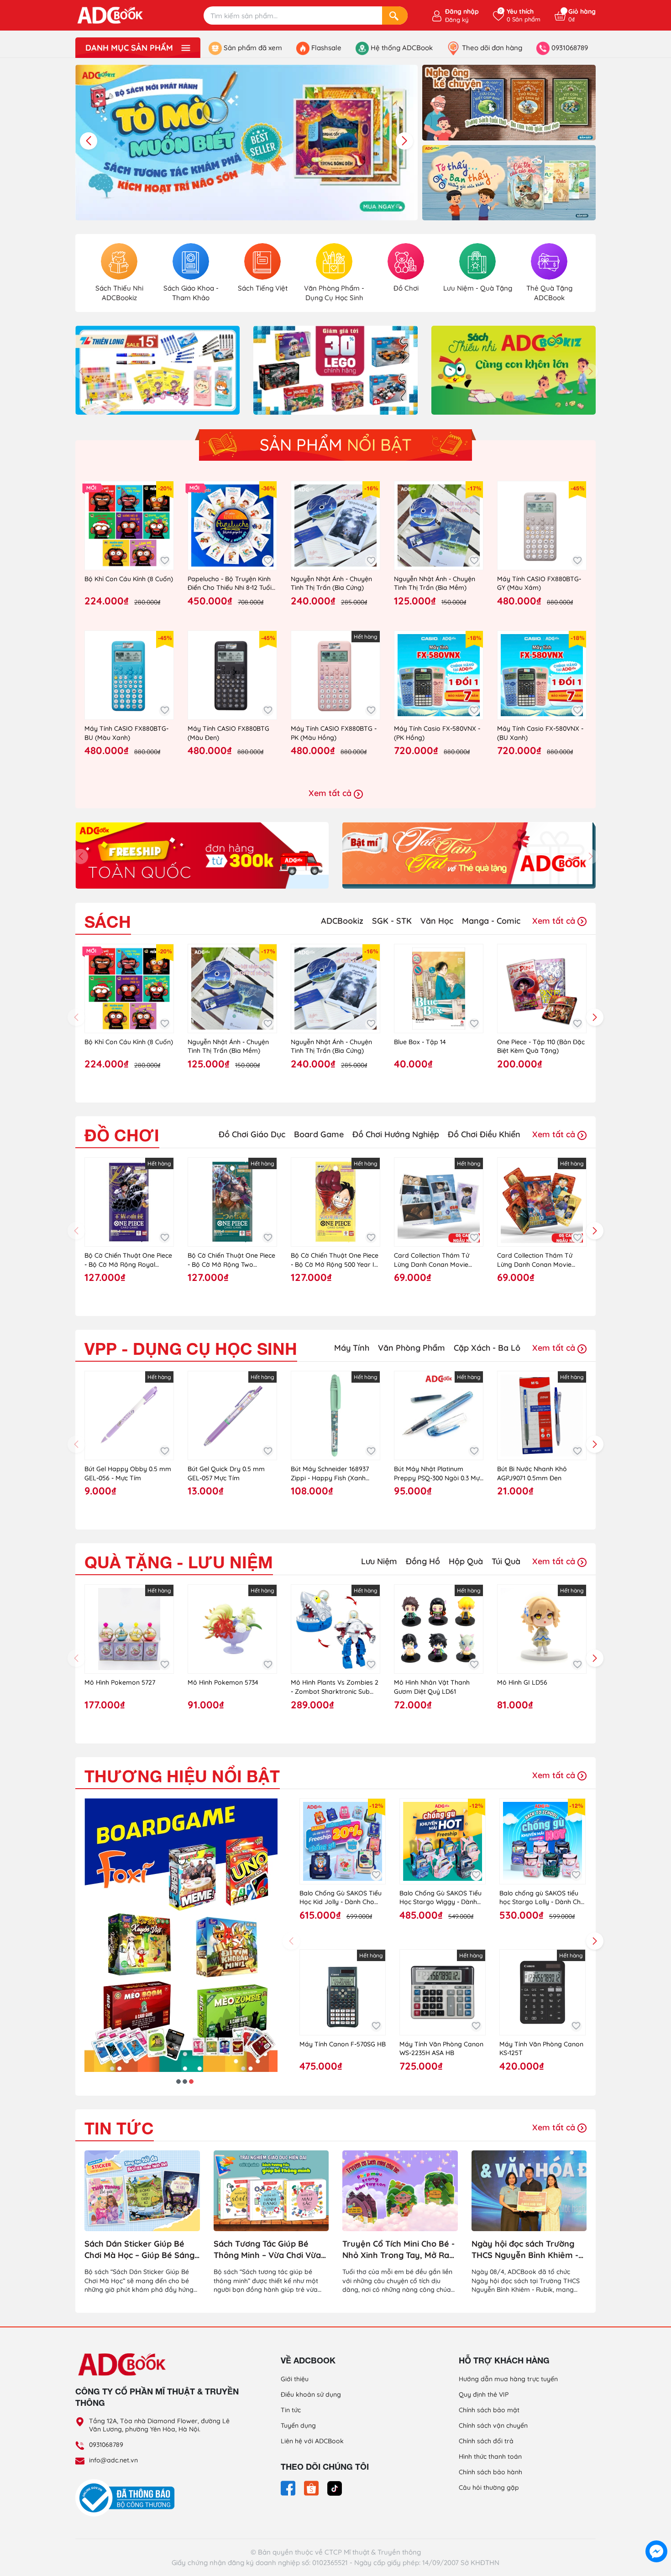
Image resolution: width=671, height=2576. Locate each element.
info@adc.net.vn (113, 2460)
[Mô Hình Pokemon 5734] (232, 1629)
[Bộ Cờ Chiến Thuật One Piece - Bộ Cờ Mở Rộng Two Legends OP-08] (232, 1202)
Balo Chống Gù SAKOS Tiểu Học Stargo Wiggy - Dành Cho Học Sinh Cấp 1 (440, 1898)
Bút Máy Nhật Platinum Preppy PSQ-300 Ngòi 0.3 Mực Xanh (438, 1474)
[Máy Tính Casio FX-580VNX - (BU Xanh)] (542, 675)
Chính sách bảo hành (490, 2472)
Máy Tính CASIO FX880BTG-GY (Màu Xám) (539, 583)
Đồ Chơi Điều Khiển (484, 1134)
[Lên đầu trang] (656, 2530)
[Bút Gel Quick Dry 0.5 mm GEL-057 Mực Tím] (232, 1415)
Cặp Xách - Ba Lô (487, 1348)
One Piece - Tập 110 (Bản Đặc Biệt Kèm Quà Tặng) (541, 1046)
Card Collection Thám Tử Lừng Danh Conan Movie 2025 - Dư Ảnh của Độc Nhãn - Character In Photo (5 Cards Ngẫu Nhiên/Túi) (542, 1260)
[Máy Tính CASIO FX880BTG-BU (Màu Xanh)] (129, 675)
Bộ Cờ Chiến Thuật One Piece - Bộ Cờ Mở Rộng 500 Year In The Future (335, 1260)
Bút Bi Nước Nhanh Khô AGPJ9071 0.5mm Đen (532, 1473)
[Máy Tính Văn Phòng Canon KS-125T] (543, 1992)
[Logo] (157, 2364)
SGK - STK (392, 921)
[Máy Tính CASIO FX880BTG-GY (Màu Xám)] (542, 526)
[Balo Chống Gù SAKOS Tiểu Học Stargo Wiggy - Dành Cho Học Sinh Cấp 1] (443, 1841)
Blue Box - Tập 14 (420, 1042)
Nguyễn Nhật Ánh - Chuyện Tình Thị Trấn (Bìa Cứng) (331, 583)
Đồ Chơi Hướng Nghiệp (396, 1134)
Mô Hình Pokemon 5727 (120, 1682)
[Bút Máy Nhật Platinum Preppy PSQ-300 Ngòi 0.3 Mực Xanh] (439, 1415)
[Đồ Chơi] (406, 261)
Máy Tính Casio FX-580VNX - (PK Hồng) (437, 733)
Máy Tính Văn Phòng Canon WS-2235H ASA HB (441, 2049)
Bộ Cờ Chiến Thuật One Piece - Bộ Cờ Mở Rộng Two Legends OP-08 (231, 1260)
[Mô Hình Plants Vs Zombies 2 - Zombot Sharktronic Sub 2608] (335, 1629)
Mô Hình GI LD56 (522, 1682)
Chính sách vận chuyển (493, 2425)
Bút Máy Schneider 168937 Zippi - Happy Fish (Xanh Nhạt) (330, 1474)
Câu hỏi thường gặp (489, 2488)
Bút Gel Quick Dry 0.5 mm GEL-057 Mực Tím (226, 1473)
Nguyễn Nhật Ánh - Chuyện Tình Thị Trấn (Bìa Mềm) (435, 583)
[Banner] (509, 102)
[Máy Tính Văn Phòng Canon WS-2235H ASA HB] (443, 1992)
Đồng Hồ (423, 1561)
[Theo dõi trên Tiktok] (335, 2488)
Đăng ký (457, 20)
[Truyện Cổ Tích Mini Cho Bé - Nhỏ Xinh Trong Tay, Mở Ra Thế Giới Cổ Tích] (400, 2191)
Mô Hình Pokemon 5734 (223, 1682)
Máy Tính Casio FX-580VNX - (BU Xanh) (540, 733)
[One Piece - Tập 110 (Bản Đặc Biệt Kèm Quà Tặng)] (542, 989)
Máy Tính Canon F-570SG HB (343, 2044)
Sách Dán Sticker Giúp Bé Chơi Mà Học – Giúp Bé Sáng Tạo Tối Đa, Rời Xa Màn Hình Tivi (140, 2250)
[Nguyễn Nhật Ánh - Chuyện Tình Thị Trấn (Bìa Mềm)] (439, 526)
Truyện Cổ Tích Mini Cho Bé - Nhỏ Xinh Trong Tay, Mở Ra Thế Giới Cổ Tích (398, 2250)
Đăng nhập (462, 11)
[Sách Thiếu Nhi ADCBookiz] (119, 261)
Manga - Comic (491, 921)
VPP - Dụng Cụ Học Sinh (191, 1349)
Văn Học (437, 921)
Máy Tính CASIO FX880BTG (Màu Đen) (228, 733)
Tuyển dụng (298, 2425)
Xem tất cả (331, 793)
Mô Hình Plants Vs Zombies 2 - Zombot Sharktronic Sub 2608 (335, 1687)
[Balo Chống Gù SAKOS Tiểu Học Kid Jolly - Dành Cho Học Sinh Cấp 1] (343, 1841)
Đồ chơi (122, 1135)
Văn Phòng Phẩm (412, 1348)
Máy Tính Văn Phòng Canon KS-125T (541, 2049)
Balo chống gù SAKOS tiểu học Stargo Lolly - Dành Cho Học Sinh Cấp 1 (542, 1898)
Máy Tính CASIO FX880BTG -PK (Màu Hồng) (334, 733)
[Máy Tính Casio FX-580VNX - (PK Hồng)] (439, 675)
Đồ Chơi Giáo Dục (252, 1134)
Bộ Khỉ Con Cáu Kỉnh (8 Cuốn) (129, 579)
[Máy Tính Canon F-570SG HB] (343, 1992)
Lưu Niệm (379, 1561)
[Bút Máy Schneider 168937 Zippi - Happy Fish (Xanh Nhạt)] (335, 1415)
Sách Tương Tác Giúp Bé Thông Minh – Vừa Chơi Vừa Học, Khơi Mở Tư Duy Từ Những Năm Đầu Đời (267, 2250)
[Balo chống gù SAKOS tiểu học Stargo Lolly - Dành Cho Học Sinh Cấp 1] (543, 1841)
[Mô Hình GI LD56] (542, 1629)
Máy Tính (352, 1348)
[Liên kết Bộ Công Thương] (127, 2498)
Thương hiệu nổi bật (182, 1776)
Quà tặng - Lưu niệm (179, 1562)
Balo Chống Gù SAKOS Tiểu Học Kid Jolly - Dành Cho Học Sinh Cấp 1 (341, 1898)
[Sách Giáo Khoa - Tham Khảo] (191, 261)
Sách (108, 922)
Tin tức (119, 2128)
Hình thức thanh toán (490, 2456)
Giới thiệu (295, 2379)
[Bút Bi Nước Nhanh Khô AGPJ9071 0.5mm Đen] (542, 1415)
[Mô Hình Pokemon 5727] (129, 1629)
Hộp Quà (466, 1561)
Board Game (319, 1134)
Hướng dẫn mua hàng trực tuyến (508, 2379)
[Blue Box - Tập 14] (439, 989)
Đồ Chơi (406, 288)
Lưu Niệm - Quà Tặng (478, 288)
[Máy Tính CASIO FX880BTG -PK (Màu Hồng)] (335, 675)
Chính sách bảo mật (489, 2410)
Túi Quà (506, 1561)
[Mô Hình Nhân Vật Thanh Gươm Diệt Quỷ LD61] (439, 1629)
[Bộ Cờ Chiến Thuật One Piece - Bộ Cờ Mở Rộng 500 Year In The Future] (335, 1202)
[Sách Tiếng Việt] (262, 261)
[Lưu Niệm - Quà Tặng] (477, 261)
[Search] (395, 16)
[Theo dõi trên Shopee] (312, 2488)
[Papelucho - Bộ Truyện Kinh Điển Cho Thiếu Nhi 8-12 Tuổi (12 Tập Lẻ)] (232, 526)
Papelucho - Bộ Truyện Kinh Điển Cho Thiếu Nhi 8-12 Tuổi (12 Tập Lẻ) (230, 584)
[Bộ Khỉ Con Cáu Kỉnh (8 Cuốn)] (129, 526)
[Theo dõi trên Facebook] (289, 2488)
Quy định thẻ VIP (484, 2394)
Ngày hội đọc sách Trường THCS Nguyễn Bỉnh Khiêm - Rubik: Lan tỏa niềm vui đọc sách (526, 2250)
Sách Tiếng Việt (263, 288)
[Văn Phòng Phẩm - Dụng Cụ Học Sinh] (334, 261)
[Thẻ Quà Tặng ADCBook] (549, 261)
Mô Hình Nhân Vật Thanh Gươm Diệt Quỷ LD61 (432, 1687)
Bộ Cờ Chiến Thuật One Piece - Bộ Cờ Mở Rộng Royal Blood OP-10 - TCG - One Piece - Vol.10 (128, 1260)
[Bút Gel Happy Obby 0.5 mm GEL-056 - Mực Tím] (129, 1415)
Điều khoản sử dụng (311, 2394)
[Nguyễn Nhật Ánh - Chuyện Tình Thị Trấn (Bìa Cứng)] (335, 526)
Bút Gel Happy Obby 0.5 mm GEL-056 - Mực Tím (128, 1473)
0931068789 (106, 2445)
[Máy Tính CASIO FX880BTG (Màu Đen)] (232, 675)
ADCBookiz (342, 921)
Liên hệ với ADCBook (312, 2441)
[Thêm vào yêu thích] (165, 561)
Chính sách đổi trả (486, 2441)
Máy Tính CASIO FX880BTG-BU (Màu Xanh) (126, 733)
